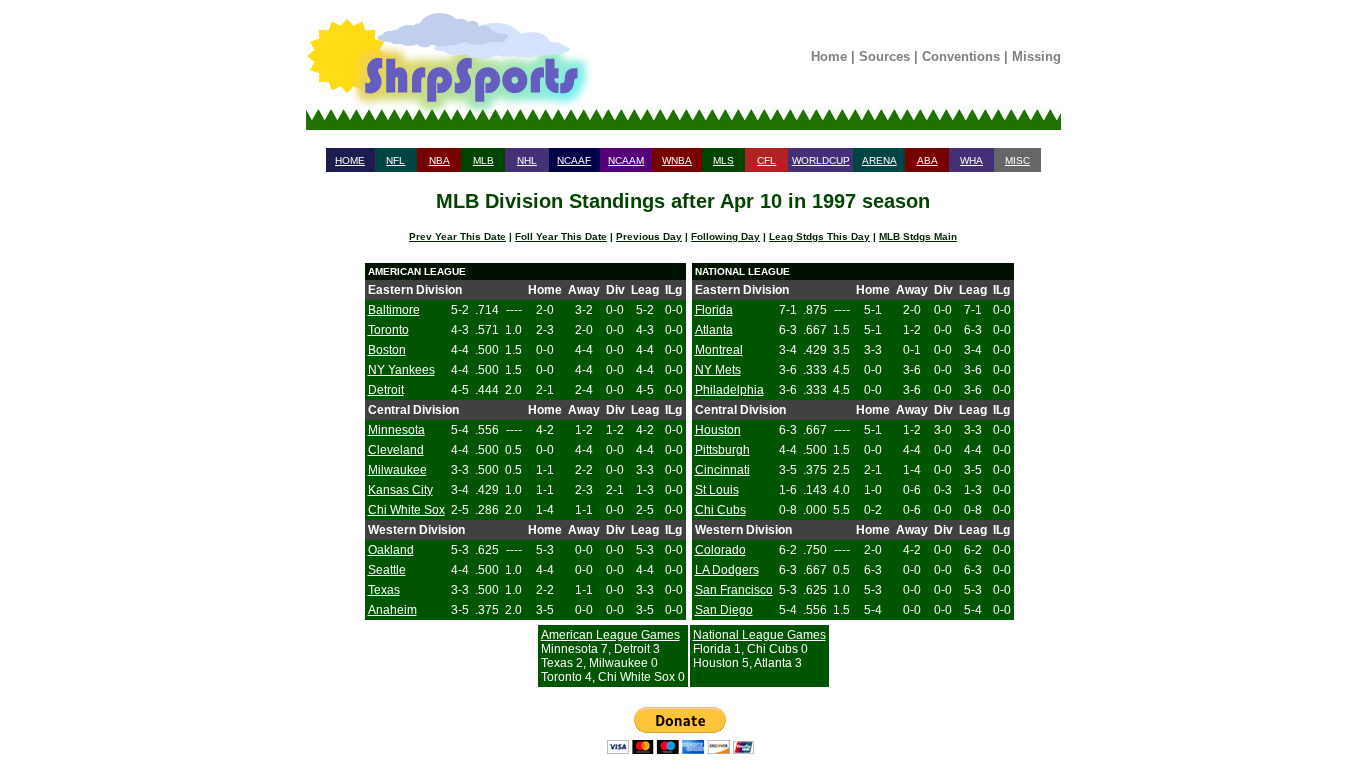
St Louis (717, 490)
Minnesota (396, 430)
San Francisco (734, 590)
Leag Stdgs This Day (819, 236)
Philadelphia (729, 390)
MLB (483, 160)
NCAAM (626, 160)
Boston (387, 350)
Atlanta (714, 330)
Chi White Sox (406, 510)
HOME (350, 160)
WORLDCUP (821, 160)
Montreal (719, 350)
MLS (723, 160)
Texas (384, 590)
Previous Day (649, 236)
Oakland (391, 550)
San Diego (724, 610)
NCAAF (574, 160)
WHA (971, 160)
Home (829, 56)
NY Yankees (401, 370)
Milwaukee (397, 470)
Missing (1036, 56)
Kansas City (400, 490)
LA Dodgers (727, 570)
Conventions (961, 56)
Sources (884, 56)
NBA (439, 160)
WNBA (677, 160)
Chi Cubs (720, 510)
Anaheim (392, 610)
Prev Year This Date (457, 236)
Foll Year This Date (561, 236)
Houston (718, 430)
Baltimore (394, 310)
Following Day (725, 236)
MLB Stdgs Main (918, 236)
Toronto (388, 330)
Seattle (387, 570)
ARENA (879, 160)
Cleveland (396, 450)
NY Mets (718, 370)
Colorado (720, 550)
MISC (1017, 160)
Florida (714, 310)
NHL (527, 160)
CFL (766, 160)
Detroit (386, 390)
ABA (927, 160)
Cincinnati (722, 470)
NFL (395, 160)
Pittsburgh (722, 450)
